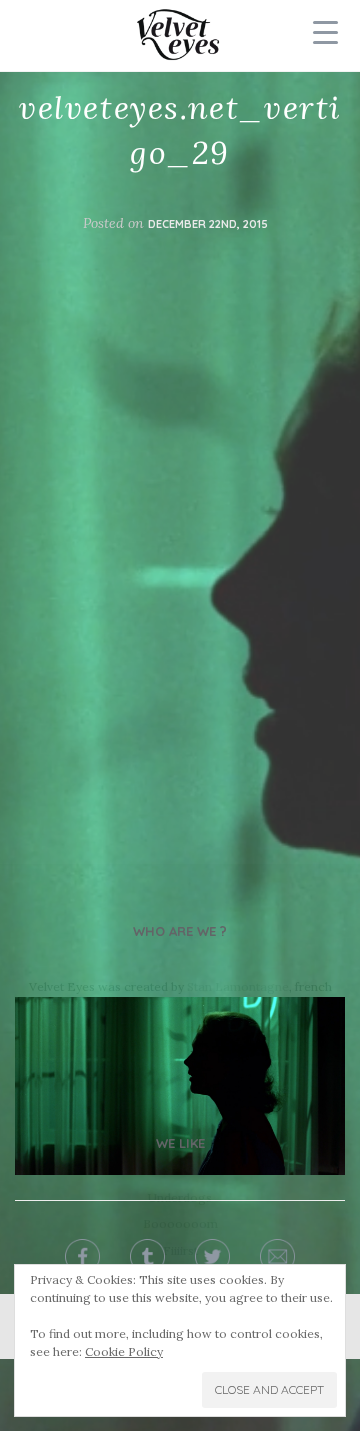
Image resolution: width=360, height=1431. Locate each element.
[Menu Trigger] (326, 32)
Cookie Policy (124, 1351)
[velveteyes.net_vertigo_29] (180, 1085)
